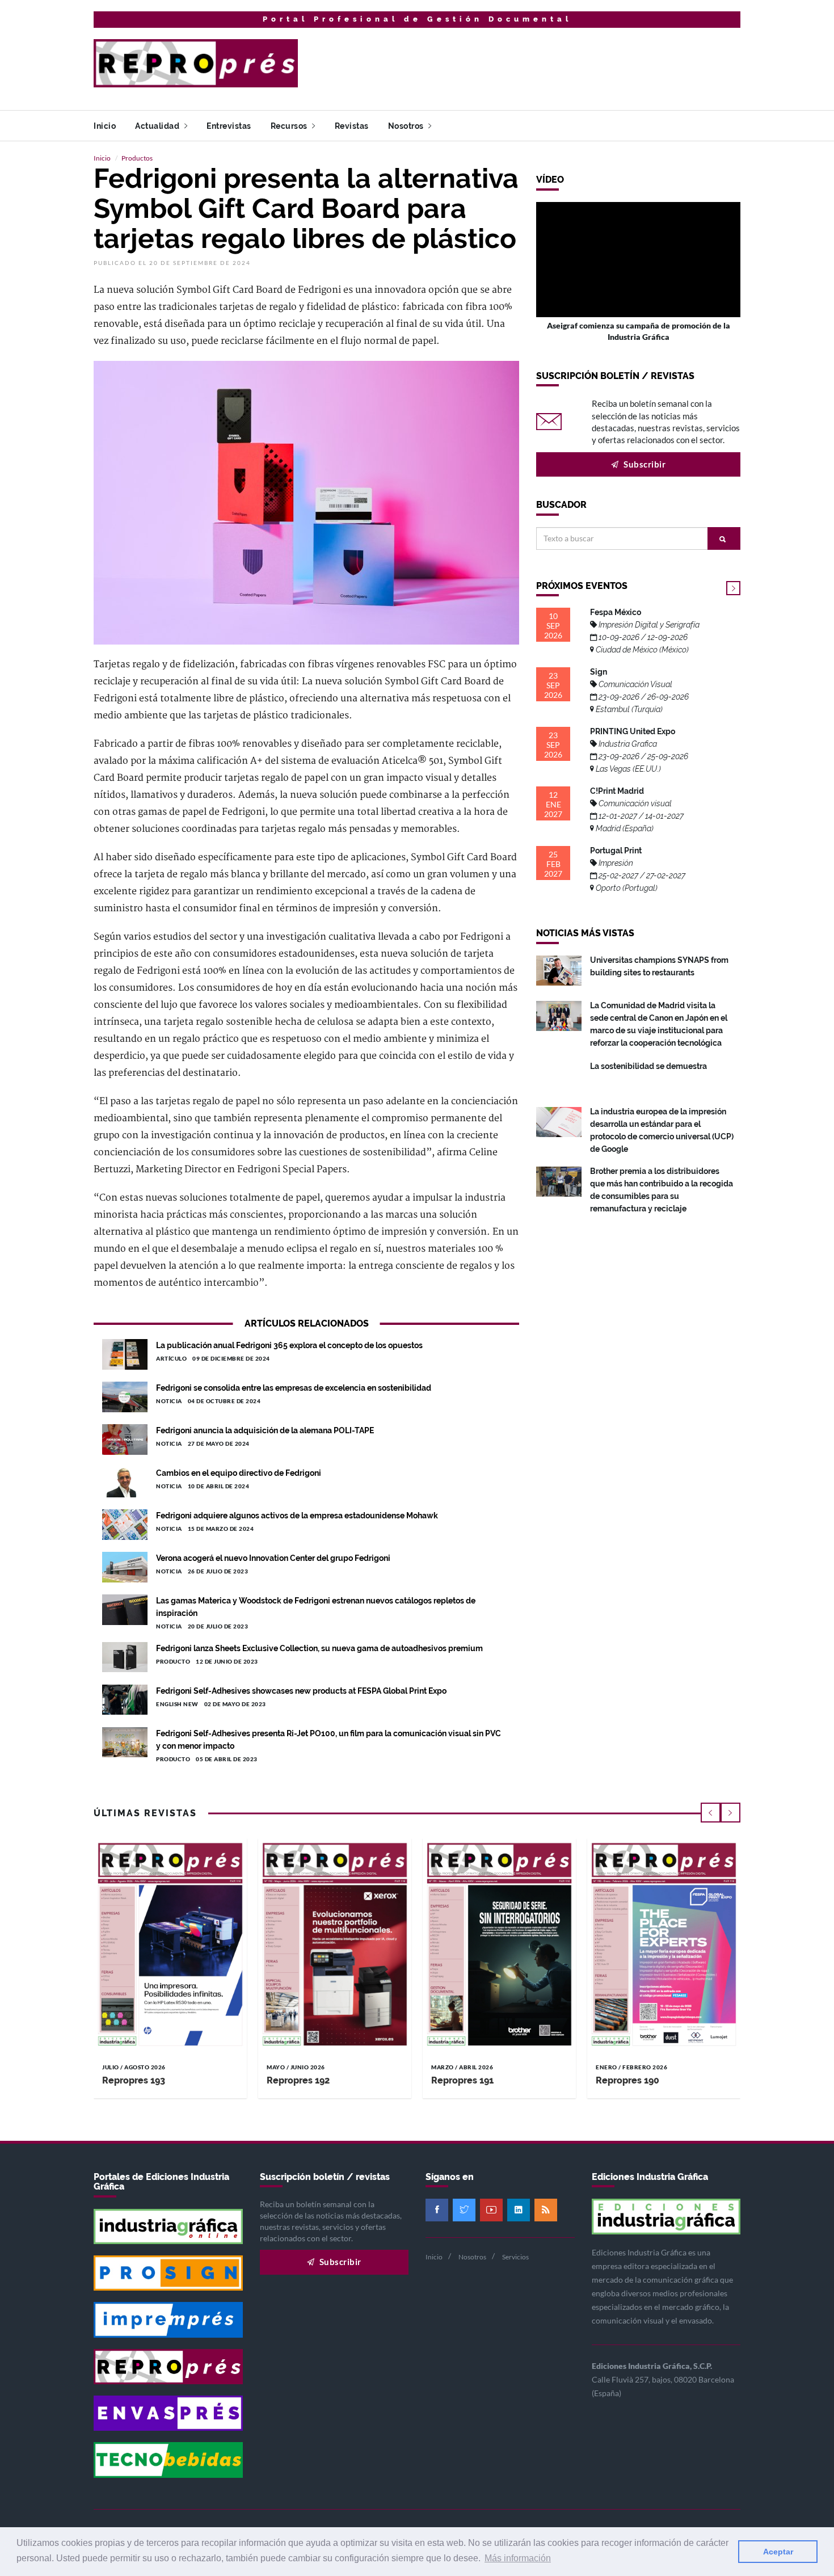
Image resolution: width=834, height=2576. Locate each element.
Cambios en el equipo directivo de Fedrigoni (239, 1473)
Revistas (352, 126)
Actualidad (158, 126)
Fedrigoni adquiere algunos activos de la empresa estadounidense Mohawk (297, 1516)
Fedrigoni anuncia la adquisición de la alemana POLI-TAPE (265, 1430)
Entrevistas (229, 126)
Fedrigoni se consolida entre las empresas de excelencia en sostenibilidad (294, 1388)
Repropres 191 (462, 2080)
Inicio (105, 126)
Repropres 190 (627, 2080)
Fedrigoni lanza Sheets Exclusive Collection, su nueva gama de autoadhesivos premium (319, 1648)
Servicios (515, 2257)
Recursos (290, 126)
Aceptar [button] (778, 2552)
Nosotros (407, 126)
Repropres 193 (134, 2080)
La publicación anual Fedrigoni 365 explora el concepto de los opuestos (289, 1345)
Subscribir (644, 464)
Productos (137, 158)
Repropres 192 (298, 2080)
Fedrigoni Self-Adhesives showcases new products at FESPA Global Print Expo (301, 1691)
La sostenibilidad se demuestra (648, 1066)
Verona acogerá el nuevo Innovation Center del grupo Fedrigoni (273, 1558)
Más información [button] (518, 2558)
